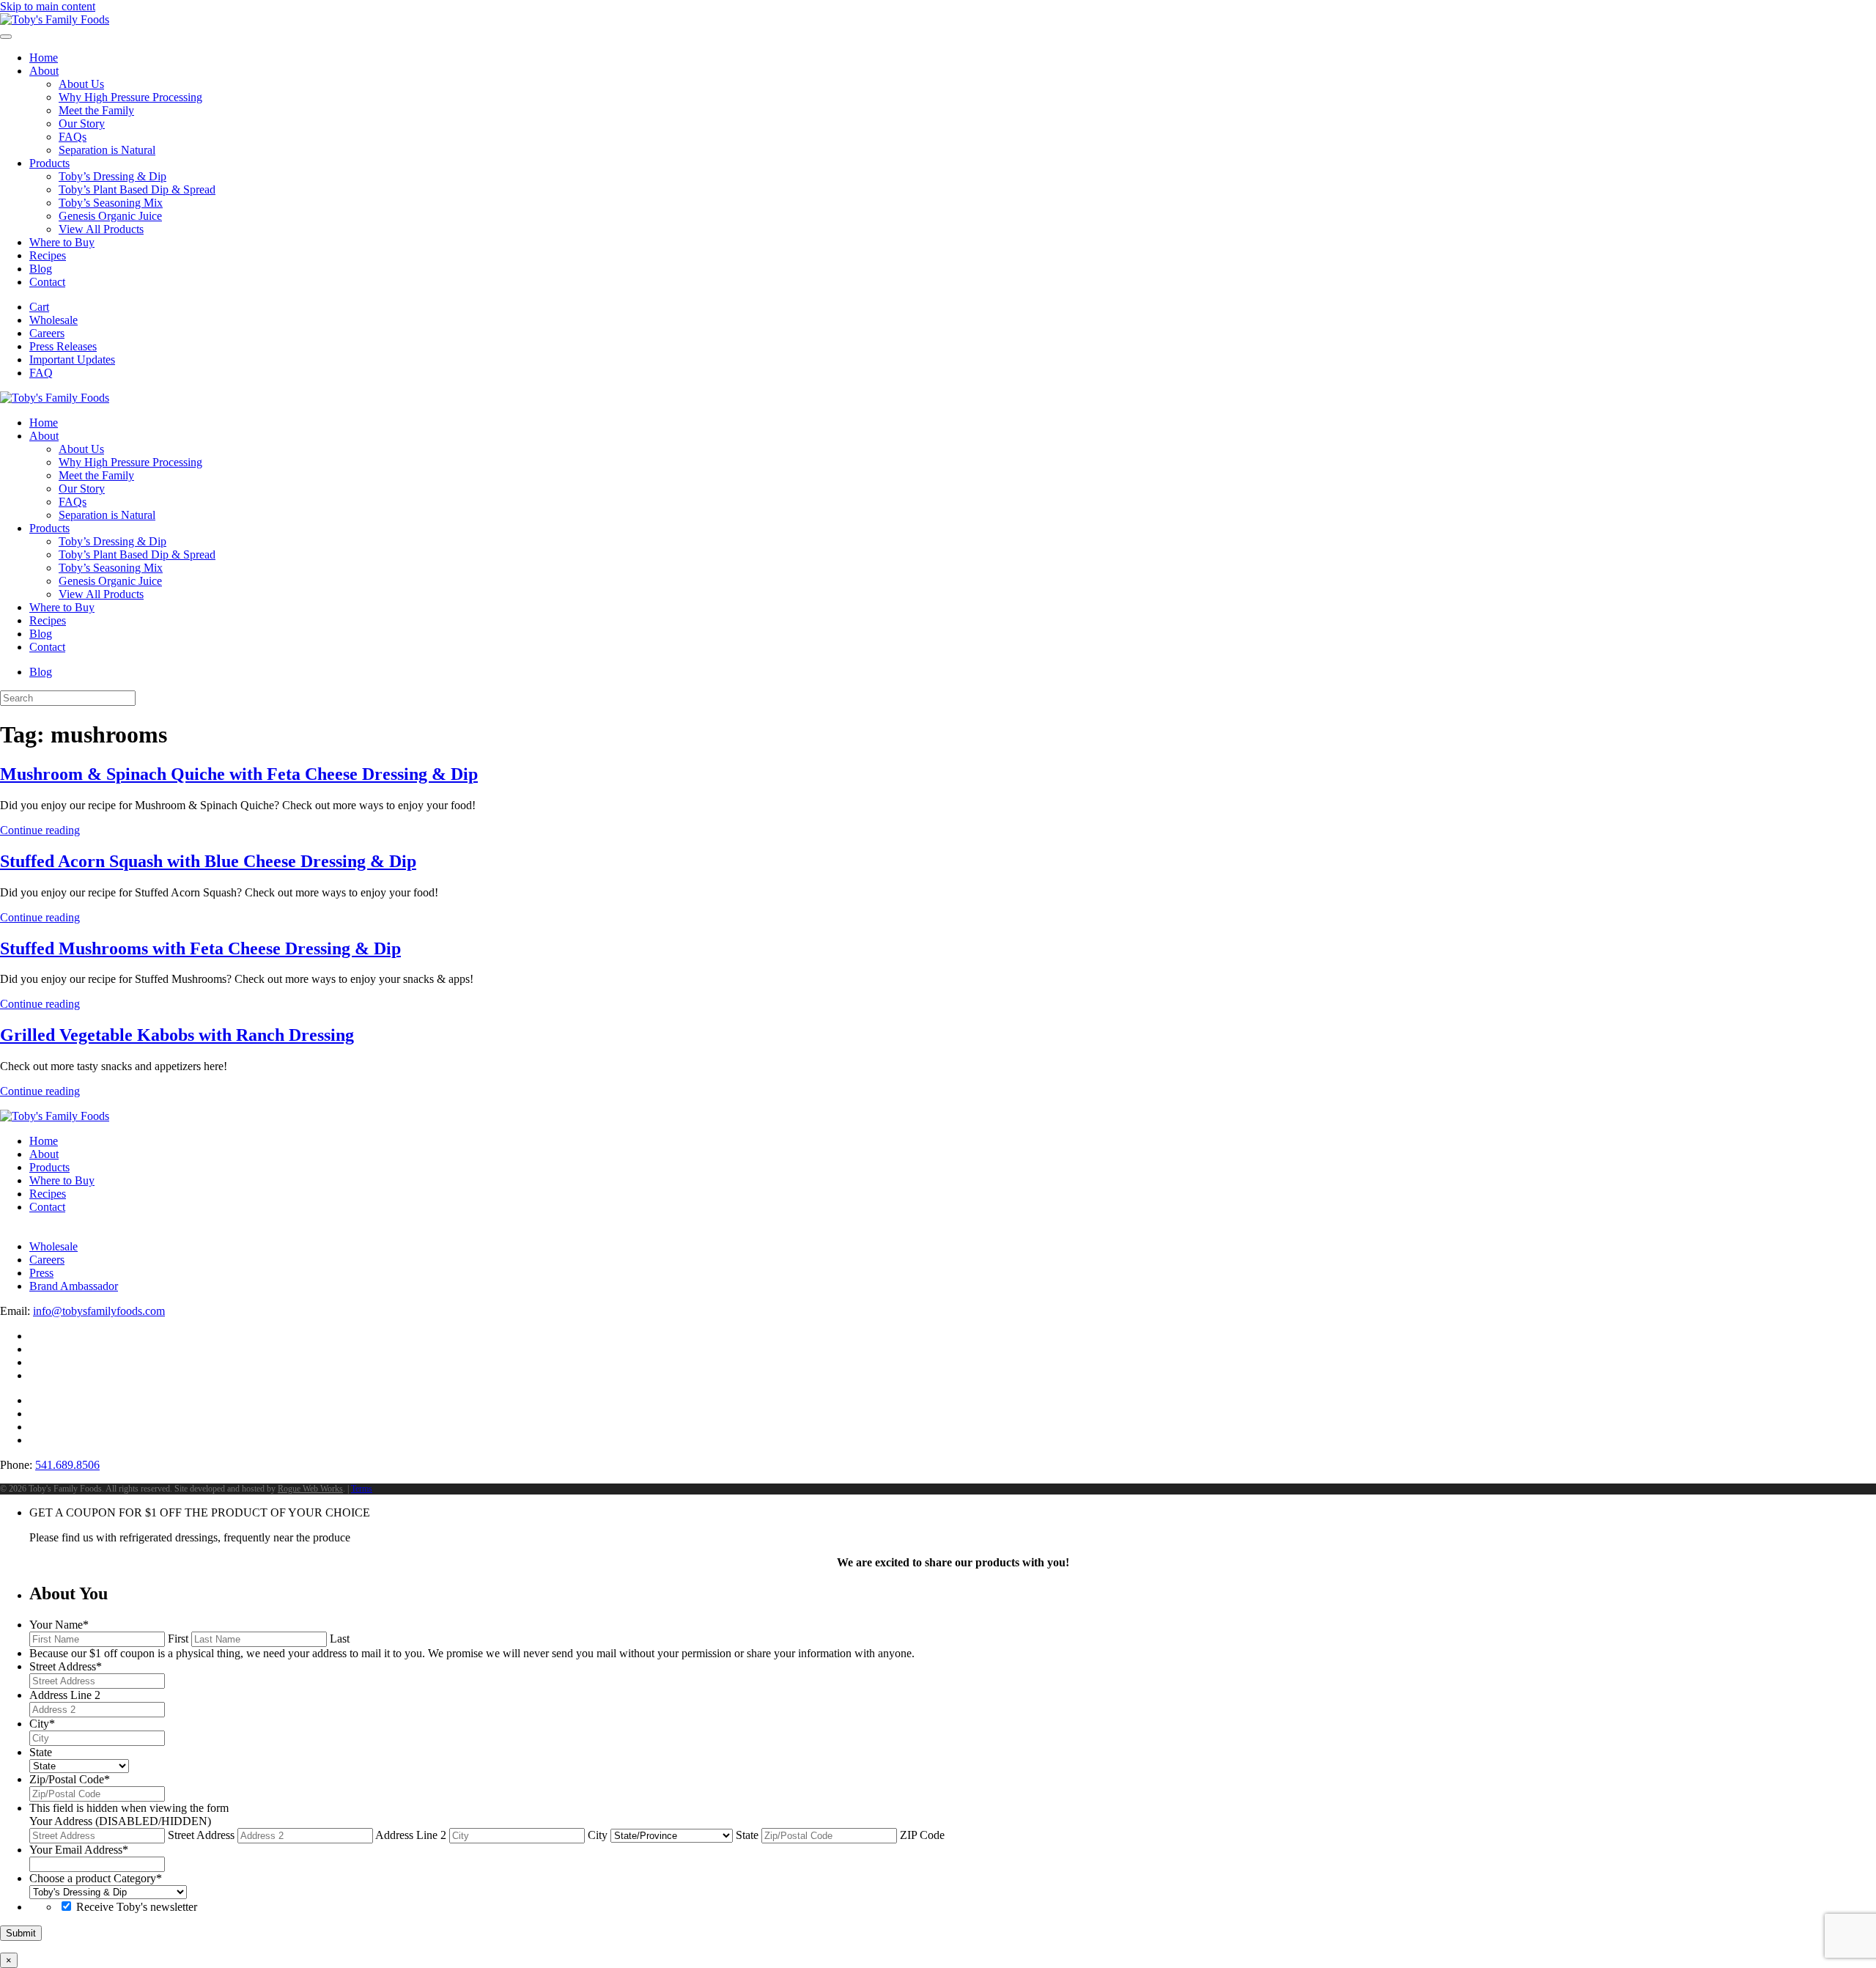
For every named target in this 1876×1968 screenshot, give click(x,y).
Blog (41, 269)
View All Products (101, 229)
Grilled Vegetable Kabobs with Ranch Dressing (177, 1035)
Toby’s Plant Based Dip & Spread (137, 189)
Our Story (82, 124)
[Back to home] (55, 19)
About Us (81, 84)
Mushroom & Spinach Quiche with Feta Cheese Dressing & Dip (239, 774)
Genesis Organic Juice (110, 216)
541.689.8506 (67, 1465)
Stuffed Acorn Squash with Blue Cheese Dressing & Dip (208, 861)
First (178, 1639)
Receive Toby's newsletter (137, 1907)
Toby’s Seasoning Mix (111, 203)
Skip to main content (48, 6)
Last (340, 1639)
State (747, 1835)
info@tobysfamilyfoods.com (99, 1311)
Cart (39, 307)
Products (49, 163)
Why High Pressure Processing (130, 97)
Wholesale (53, 320)
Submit (21, 1933)
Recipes (48, 255)
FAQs (73, 137)
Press (41, 1273)
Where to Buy (62, 242)
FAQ (41, 373)
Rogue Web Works (310, 1489)
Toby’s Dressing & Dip (112, 176)
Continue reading (40, 830)
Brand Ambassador (74, 1286)
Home (44, 58)
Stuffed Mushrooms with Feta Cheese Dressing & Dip (200, 948)
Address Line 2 (411, 1835)
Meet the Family (96, 110)
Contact (47, 282)
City (598, 1835)
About (44, 71)
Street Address (201, 1835)
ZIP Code (922, 1835)
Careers (47, 333)
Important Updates (72, 360)
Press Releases (63, 346)
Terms (362, 1489)
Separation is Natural (107, 150)
